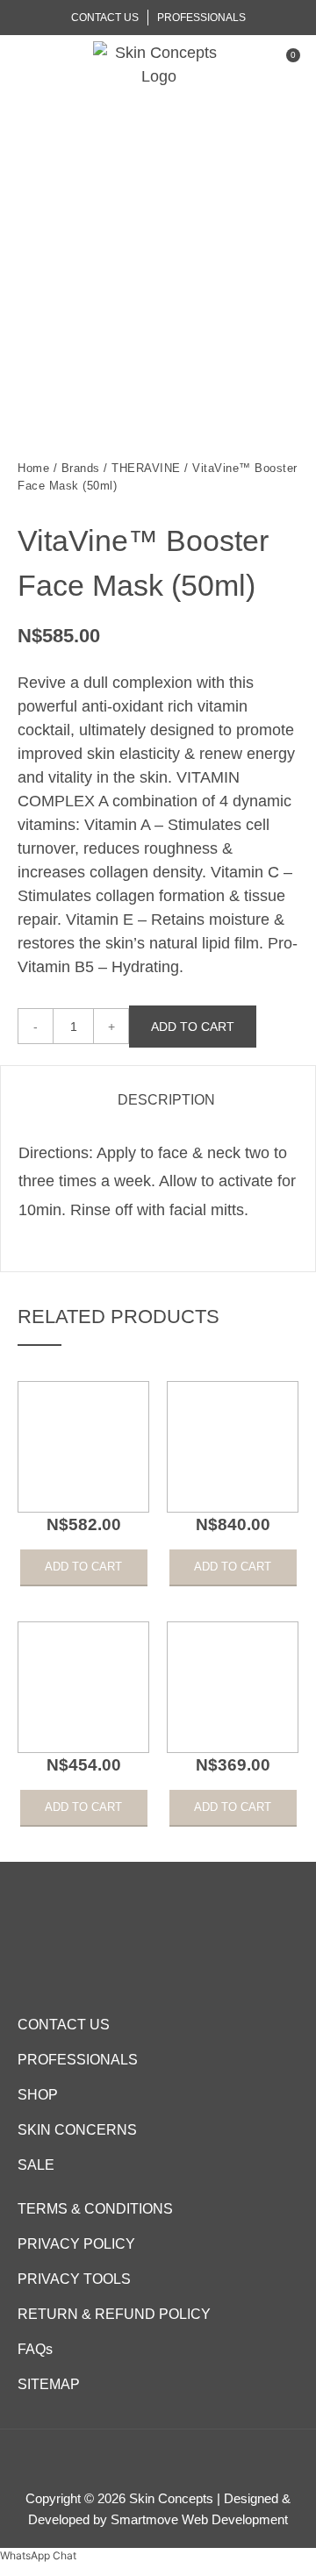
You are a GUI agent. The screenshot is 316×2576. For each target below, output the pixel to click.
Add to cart (193, 1027)
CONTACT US (64, 2025)
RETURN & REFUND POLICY (114, 2314)
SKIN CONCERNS (77, 2130)
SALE (36, 2165)
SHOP (38, 2095)
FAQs (35, 2349)
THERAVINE (146, 468)
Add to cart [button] (83, 1567)
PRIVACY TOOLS (74, 2279)
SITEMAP (49, 2384)
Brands (81, 468)
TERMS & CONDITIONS (95, 2209)
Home (33, 468)
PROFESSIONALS (78, 2060)
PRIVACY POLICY (76, 2244)
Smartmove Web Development (199, 2519)
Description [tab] (166, 1100)
